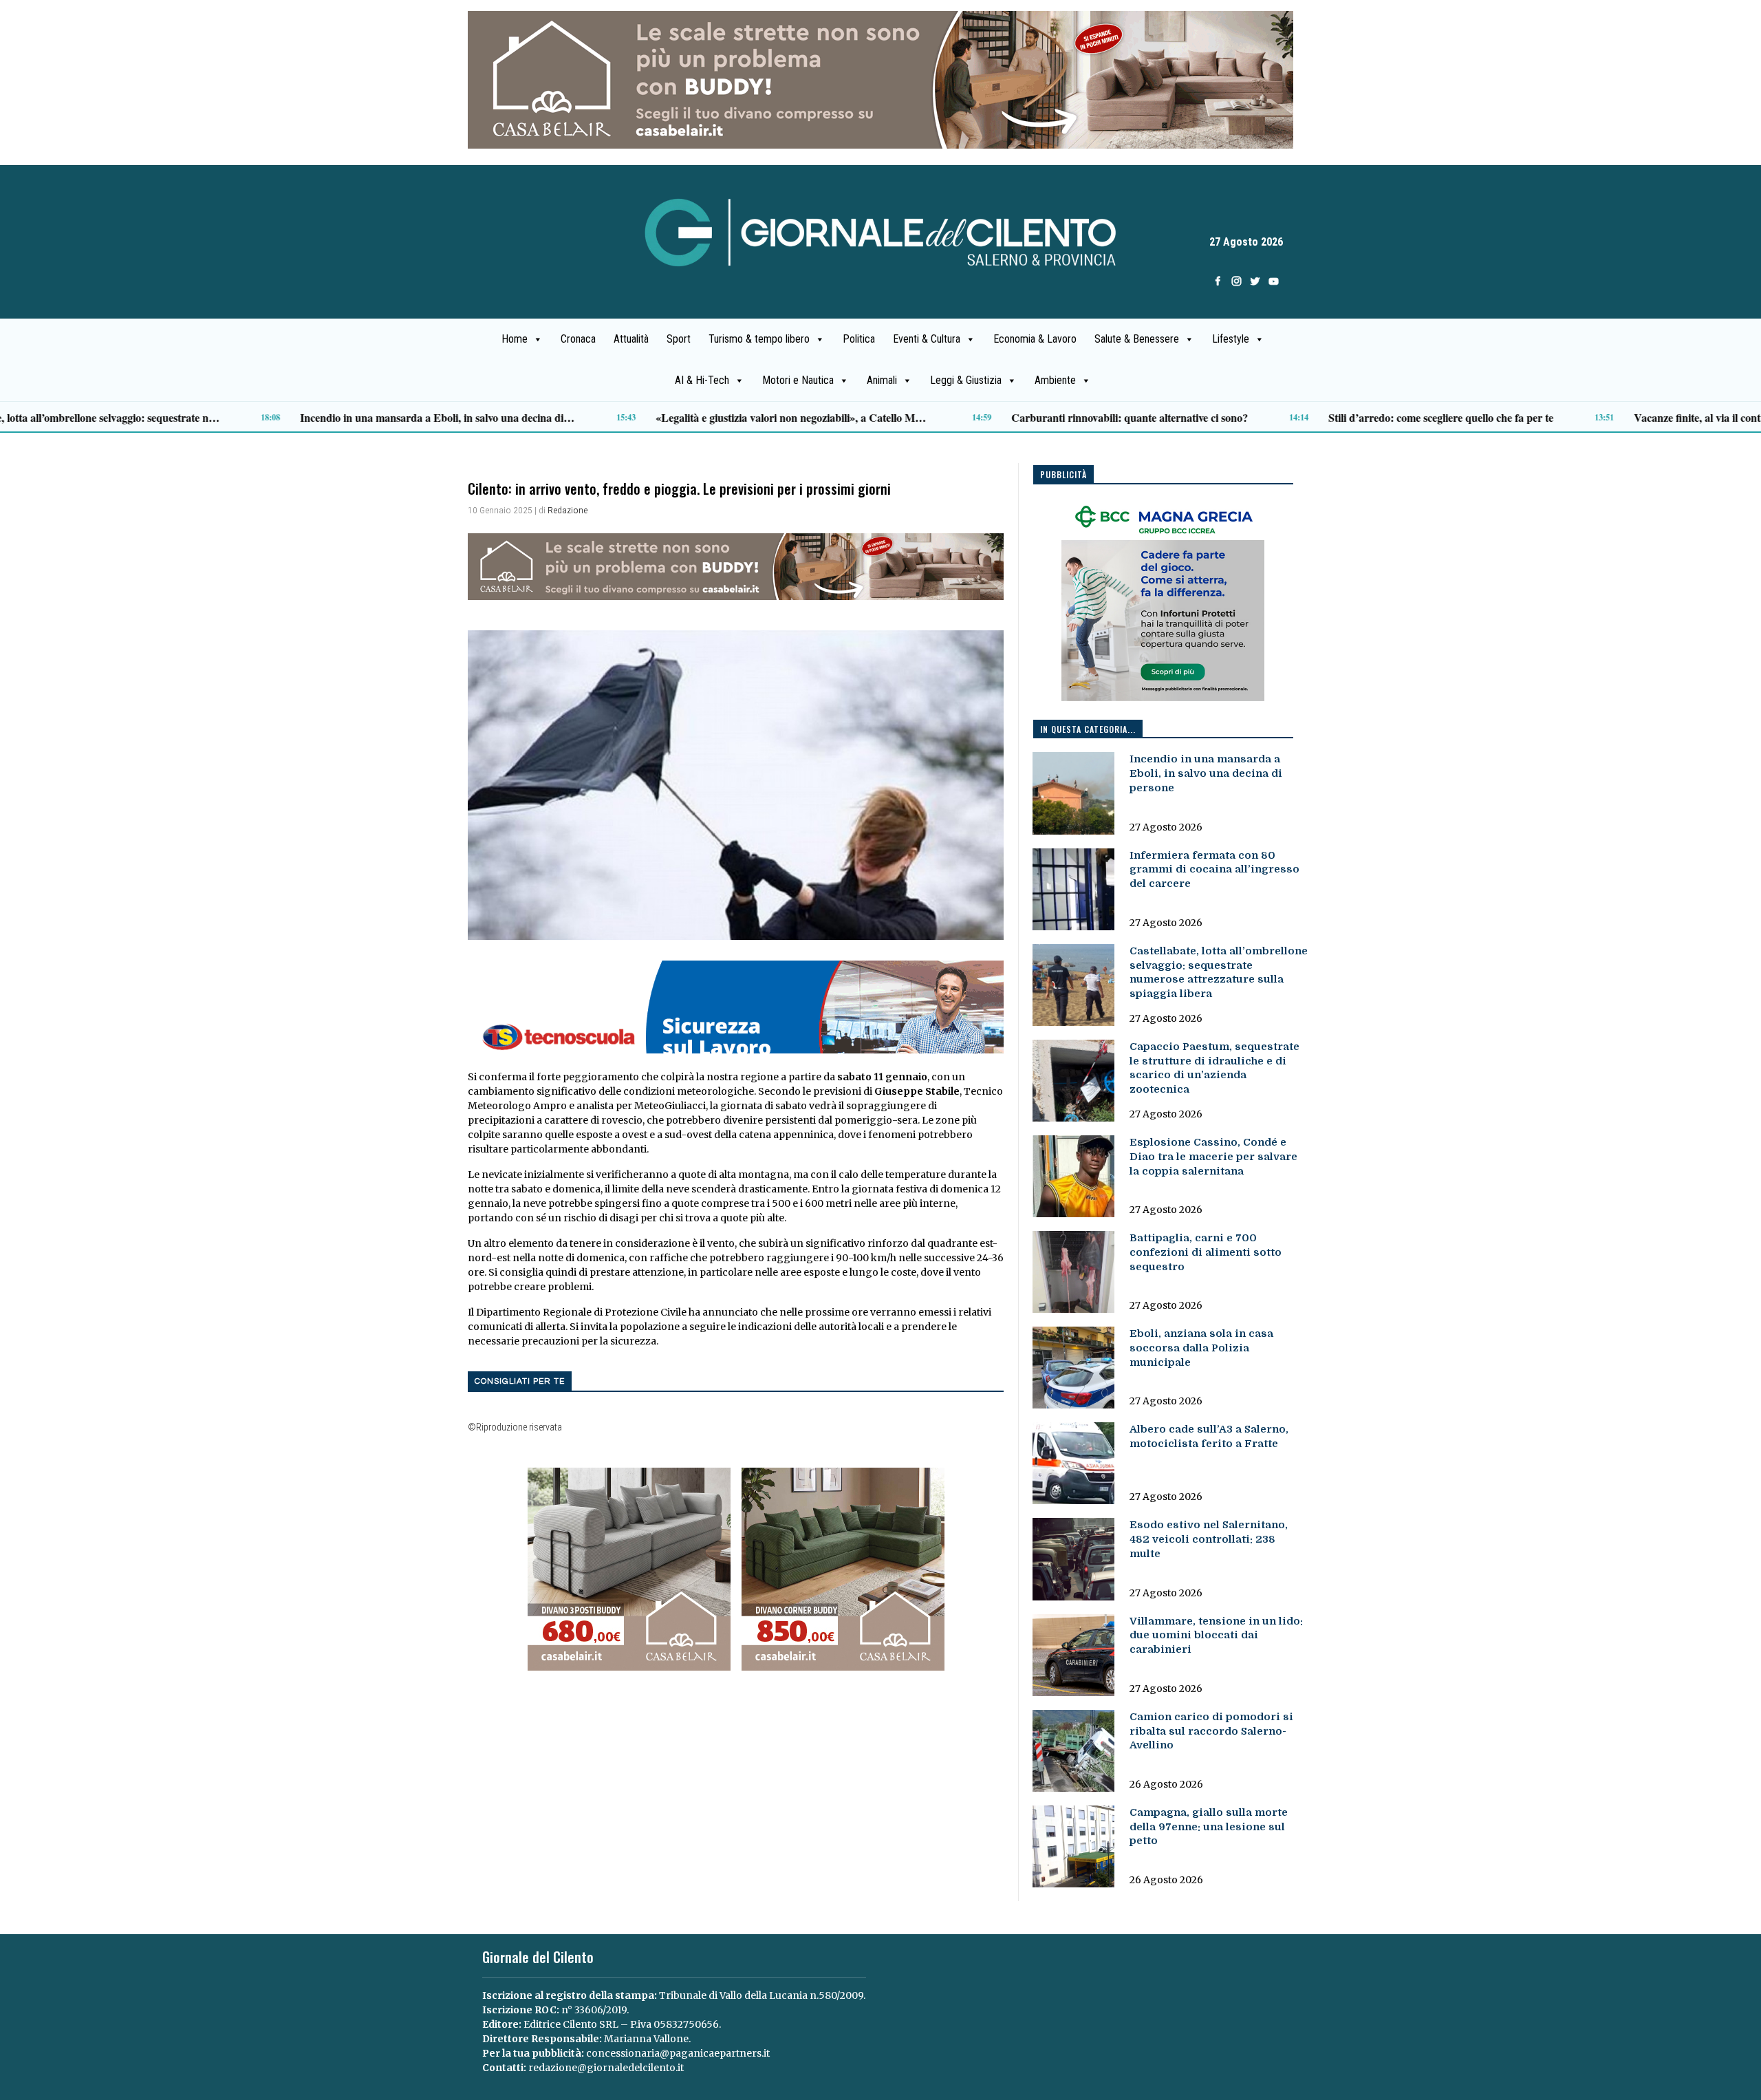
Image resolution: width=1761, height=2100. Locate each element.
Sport (679, 339)
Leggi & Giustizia (966, 380)
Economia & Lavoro (1035, 339)
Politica (859, 339)
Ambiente (1055, 380)
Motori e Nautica (798, 380)
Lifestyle (1231, 339)
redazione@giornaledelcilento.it (606, 2068)
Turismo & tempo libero (759, 339)
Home (515, 339)
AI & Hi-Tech (702, 380)
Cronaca (578, 339)
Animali (882, 380)
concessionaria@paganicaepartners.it (678, 2053)
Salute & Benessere (1137, 339)
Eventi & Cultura (927, 339)
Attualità (631, 339)
